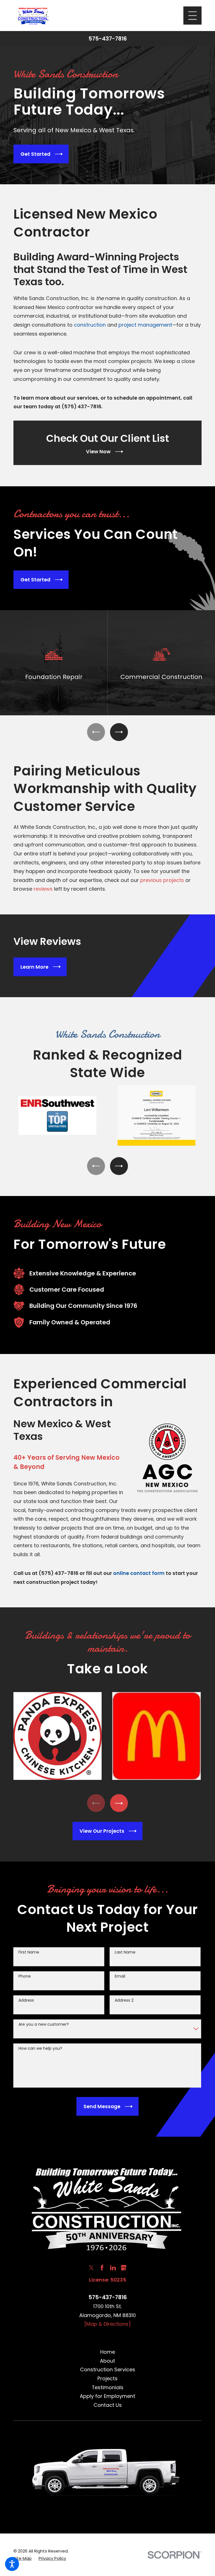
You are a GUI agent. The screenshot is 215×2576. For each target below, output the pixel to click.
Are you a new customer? (44, 2024)
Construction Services (108, 2369)
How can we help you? (40, 2048)
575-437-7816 (108, 39)
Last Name (125, 1952)
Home (108, 2352)
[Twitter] (91, 2268)
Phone (25, 1976)
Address (26, 2000)
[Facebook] (102, 2268)
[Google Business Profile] (124, 2268)
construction (90, 325)
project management (145, 325)
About (107, 2361)
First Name (29, 1952)
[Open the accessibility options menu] (12, 2564)
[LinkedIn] (113, 2268)
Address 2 (124, 2000)
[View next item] (119, 732)
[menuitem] (107, 2352)
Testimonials (108, 2387)
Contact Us (108, 2405)
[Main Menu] (192, 16)
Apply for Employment (107, 2396)
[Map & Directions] (107, 2324)
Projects (107, 2378)
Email (120, 1976)
